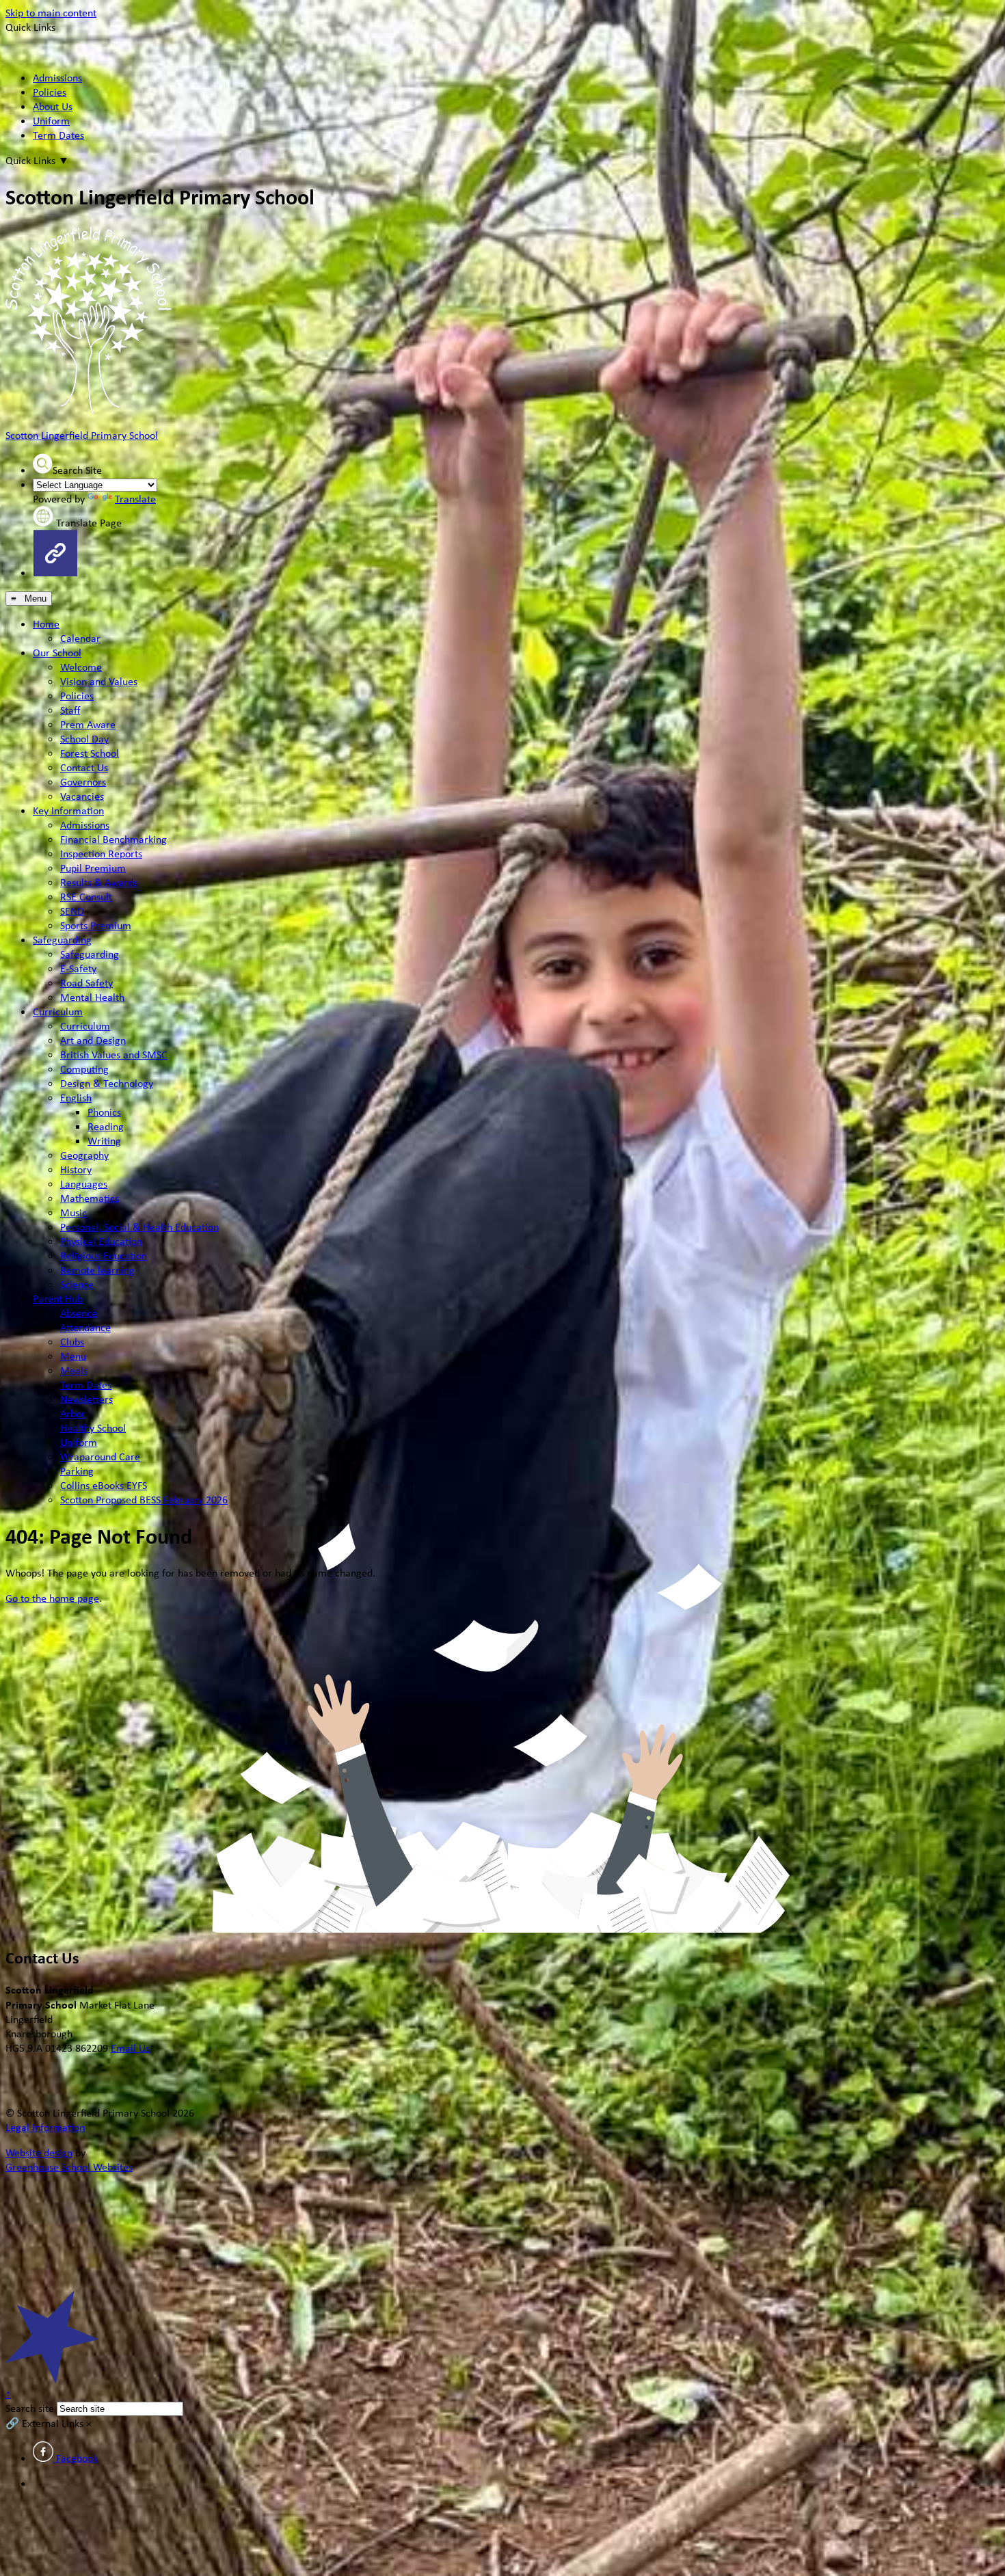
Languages (84, 1184)
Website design (39, 2152)
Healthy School (93, 1428)
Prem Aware (88, 724)
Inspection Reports (101, 854)
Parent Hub (58, 1299)
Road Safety (86, 983)
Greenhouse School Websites (69, 2167)
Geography (84, 1155)
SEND (72, 911)
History (76, 1169)
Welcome (81, 667)
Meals (74, 1370)
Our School (57, 653)
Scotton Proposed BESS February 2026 (144, 1500)
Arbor (73, 1413)
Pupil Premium (93, 868)
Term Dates (58, 135)
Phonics (104, 1112)
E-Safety (78, 968)
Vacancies (82, 796)
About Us (53, 106)
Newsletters (86, 1399)
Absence (79, 1313)
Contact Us (84, 767)
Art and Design (93, 1040)
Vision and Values (99, 681)
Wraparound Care (100, 1457)
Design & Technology (107, 1083)
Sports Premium (96, 925)
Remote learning (97, 1270)
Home (46, 624)
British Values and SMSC (114, 1055)
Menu (73, 1356)
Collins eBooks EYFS (104, 1485)
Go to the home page (52, 1598)
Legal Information (45, 2127)
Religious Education (104, 1256)
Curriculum (58, 1011)
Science (77, 1284)
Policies (50, 92)
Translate (135, 499)
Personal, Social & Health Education (139, 1227)
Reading (106, 1126)
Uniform (51, 121)
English (76, 1098)
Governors (83, 782)
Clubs (72, 1342)
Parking (77, 1471)
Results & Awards (99, 882)
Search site (30, 2408)
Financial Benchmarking (113, 839)
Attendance (85, 1327)
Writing (104, 1141)
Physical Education (101, 1241)
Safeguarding (62, 940)
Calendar (80, 638)
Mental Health (92, 997)
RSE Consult (86, 897)
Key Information (68, 810)
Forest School (90, 753)
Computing (84, 1069)
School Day (84, 739)
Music (73, 1212)
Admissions (57, 78)
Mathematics (90, 1198)
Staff (70, 710)
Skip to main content (51, 13)
